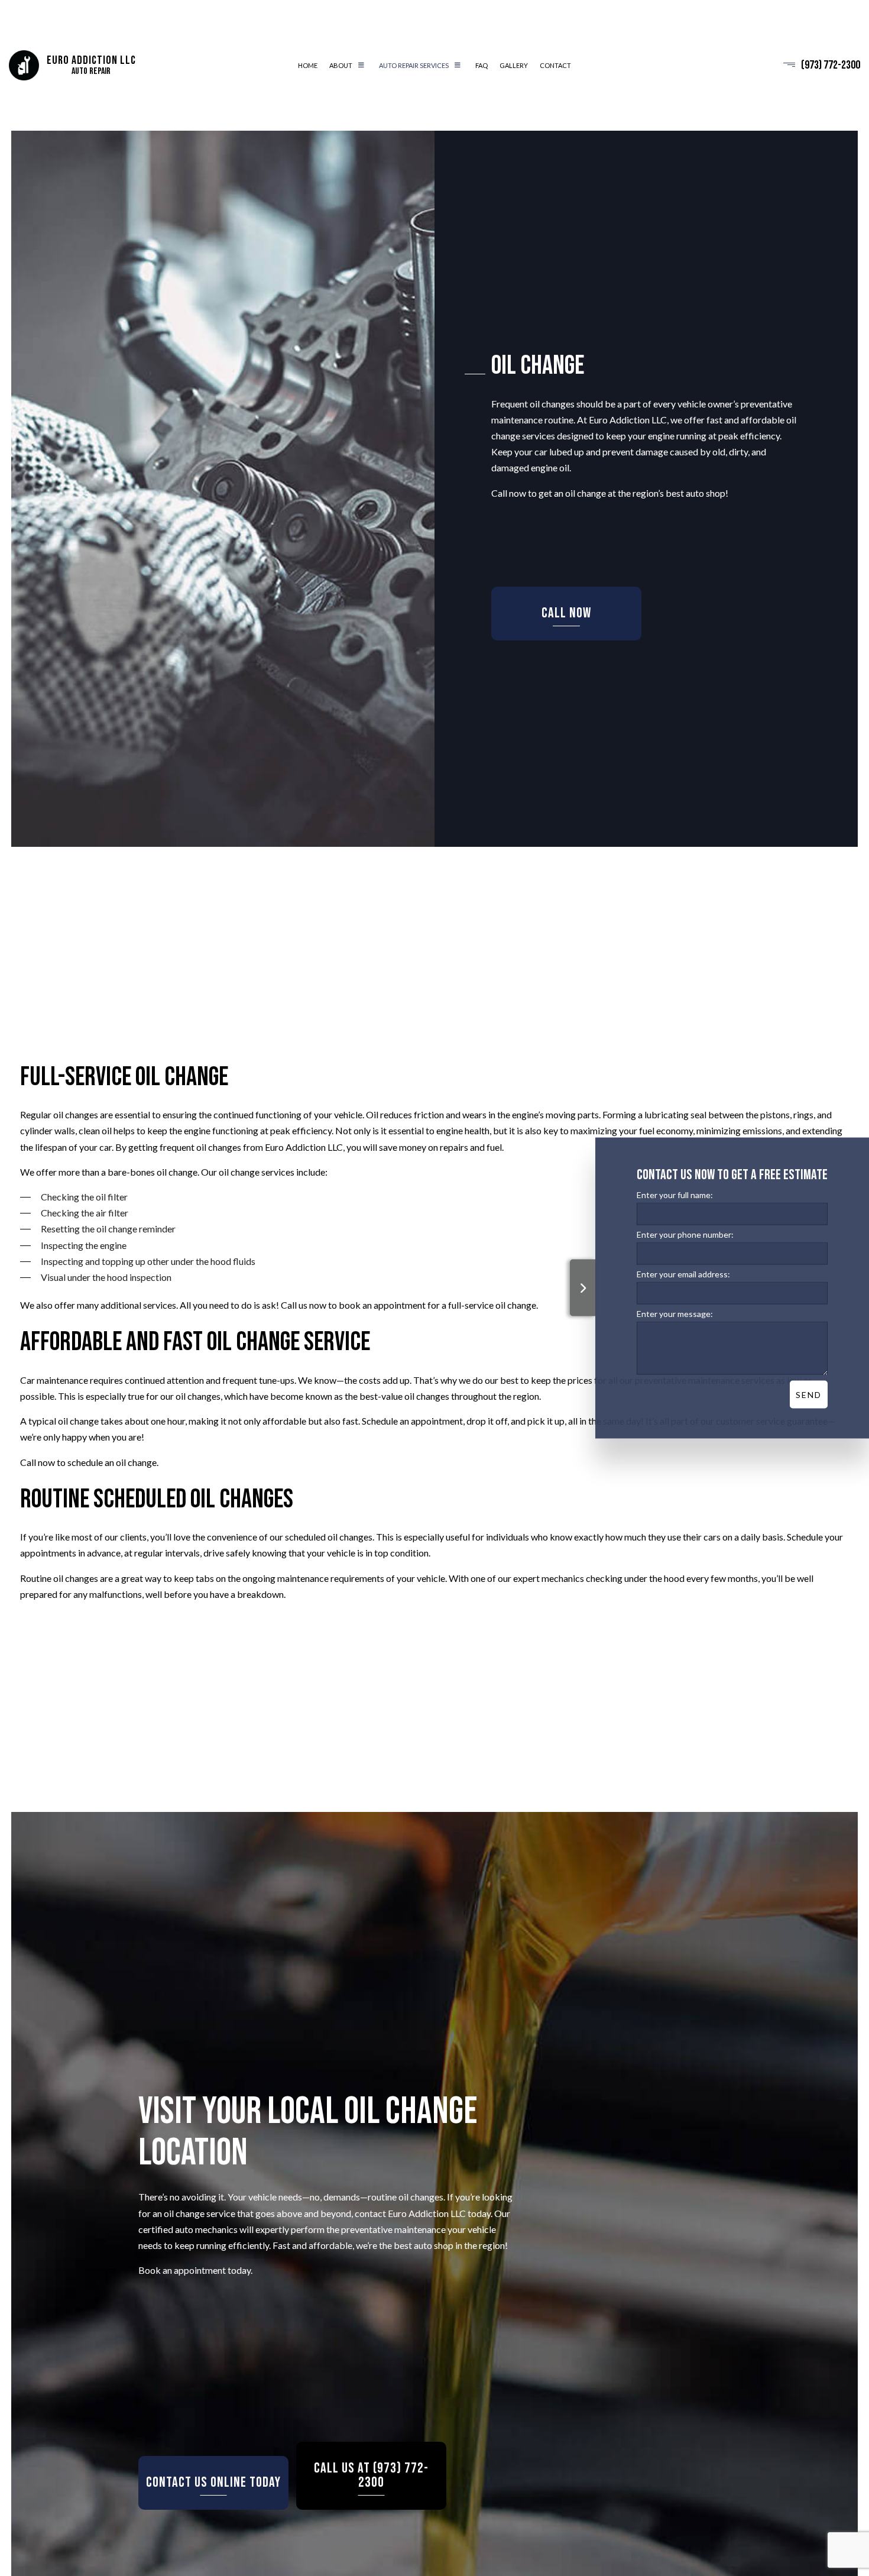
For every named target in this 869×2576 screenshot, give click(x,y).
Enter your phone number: (685, 1234)
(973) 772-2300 (831, 66)
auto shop (706, 495)
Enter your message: (675, 1314)
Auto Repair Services (414, 67)
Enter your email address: (683, 1274)
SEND (809, 1395)
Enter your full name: (675, 1195)
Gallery (514, 67)
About (341, 67)
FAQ (481, 67)
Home (308, 67)
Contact (555, 67)
